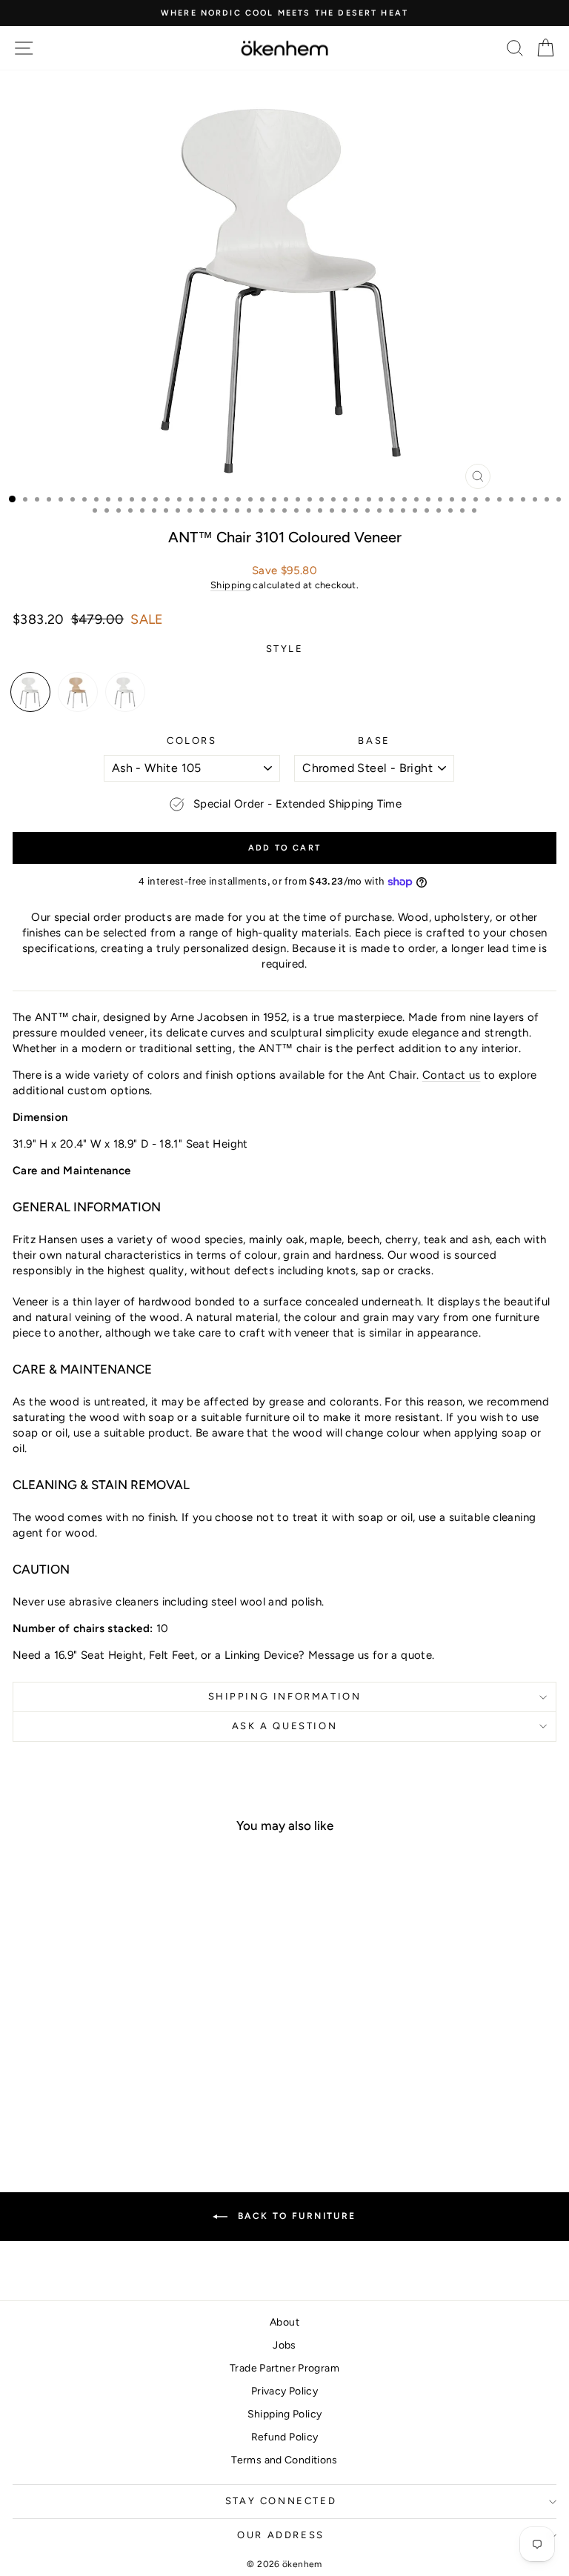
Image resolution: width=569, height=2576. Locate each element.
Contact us (452, 1075)
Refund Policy (285, 2437)
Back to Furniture (295, 2216)
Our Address (281, 2535)
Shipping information (285, 1696)
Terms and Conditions (284, 2460)
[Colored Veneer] (30, 692)
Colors (192, 740)
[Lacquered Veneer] (125, 692)
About (284, 2322)
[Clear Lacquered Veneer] (78, 692)
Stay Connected (281, 2501)
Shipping (230, 585)
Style (285, 649)
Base (374, 740)
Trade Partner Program (284, 2368)
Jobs (284, 2345)
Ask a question (284, 1726)
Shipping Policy (285, 2414)
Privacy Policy (284, 2391)
